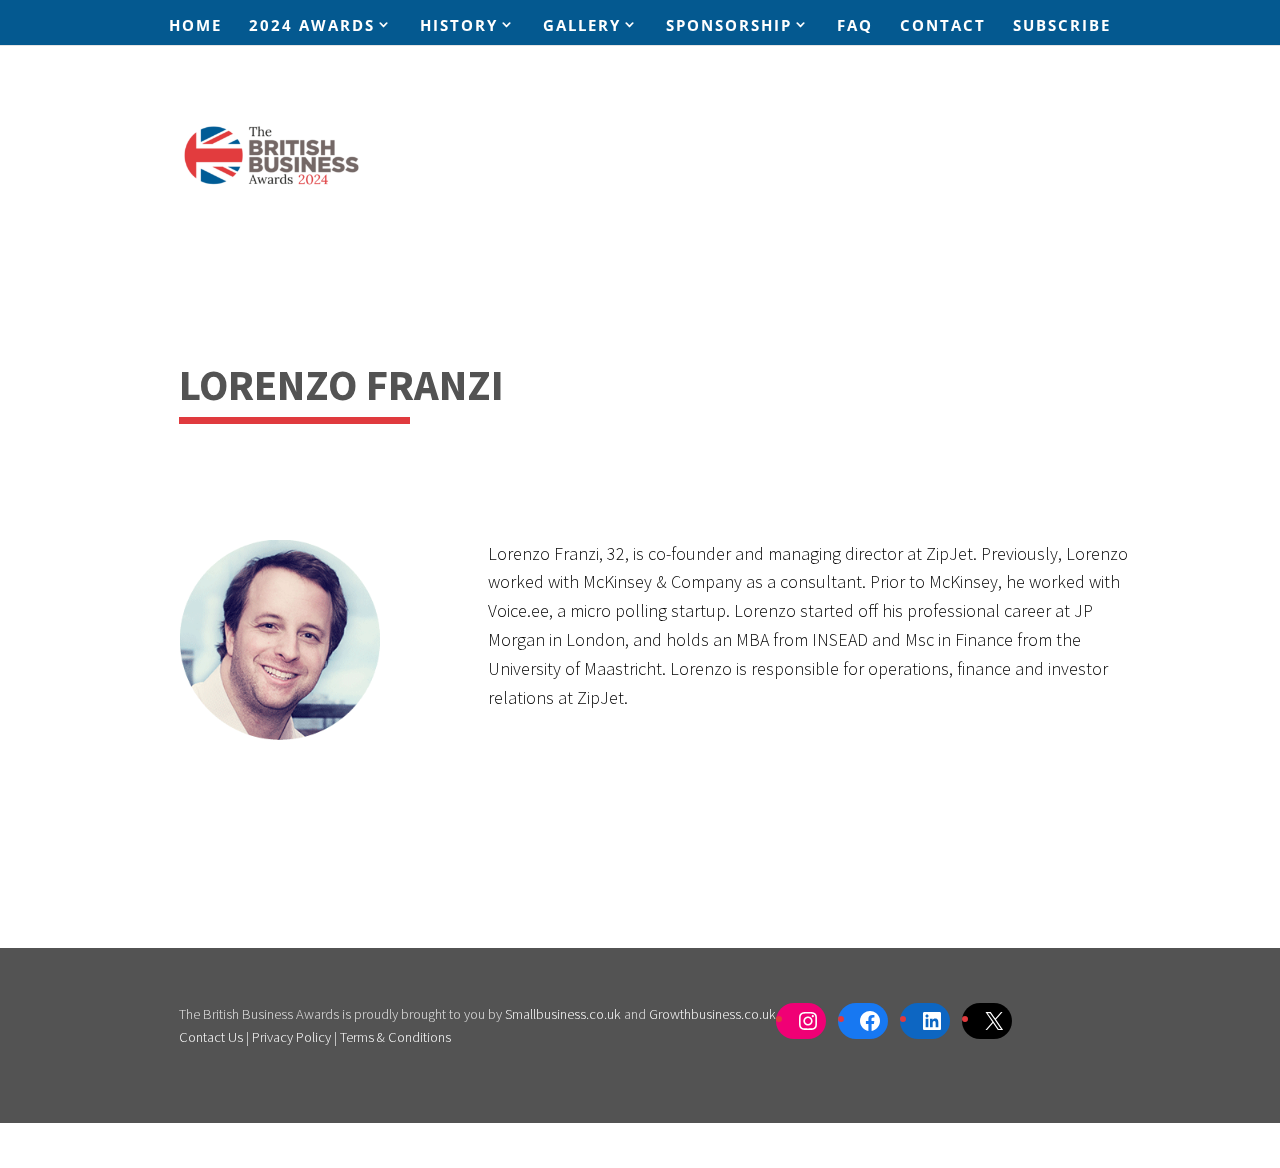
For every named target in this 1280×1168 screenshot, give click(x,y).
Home (195, 26)
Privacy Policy (291, 1037)
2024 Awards (312, 26)
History (459, 26)
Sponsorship (729, 26)
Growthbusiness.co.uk (712, 1014)
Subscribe (1062, 26)
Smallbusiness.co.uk (563, 1014)
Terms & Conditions (395, 1037)
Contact (943, 26)
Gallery (582, 26)
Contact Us (211, 1037)
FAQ (855, 26)
